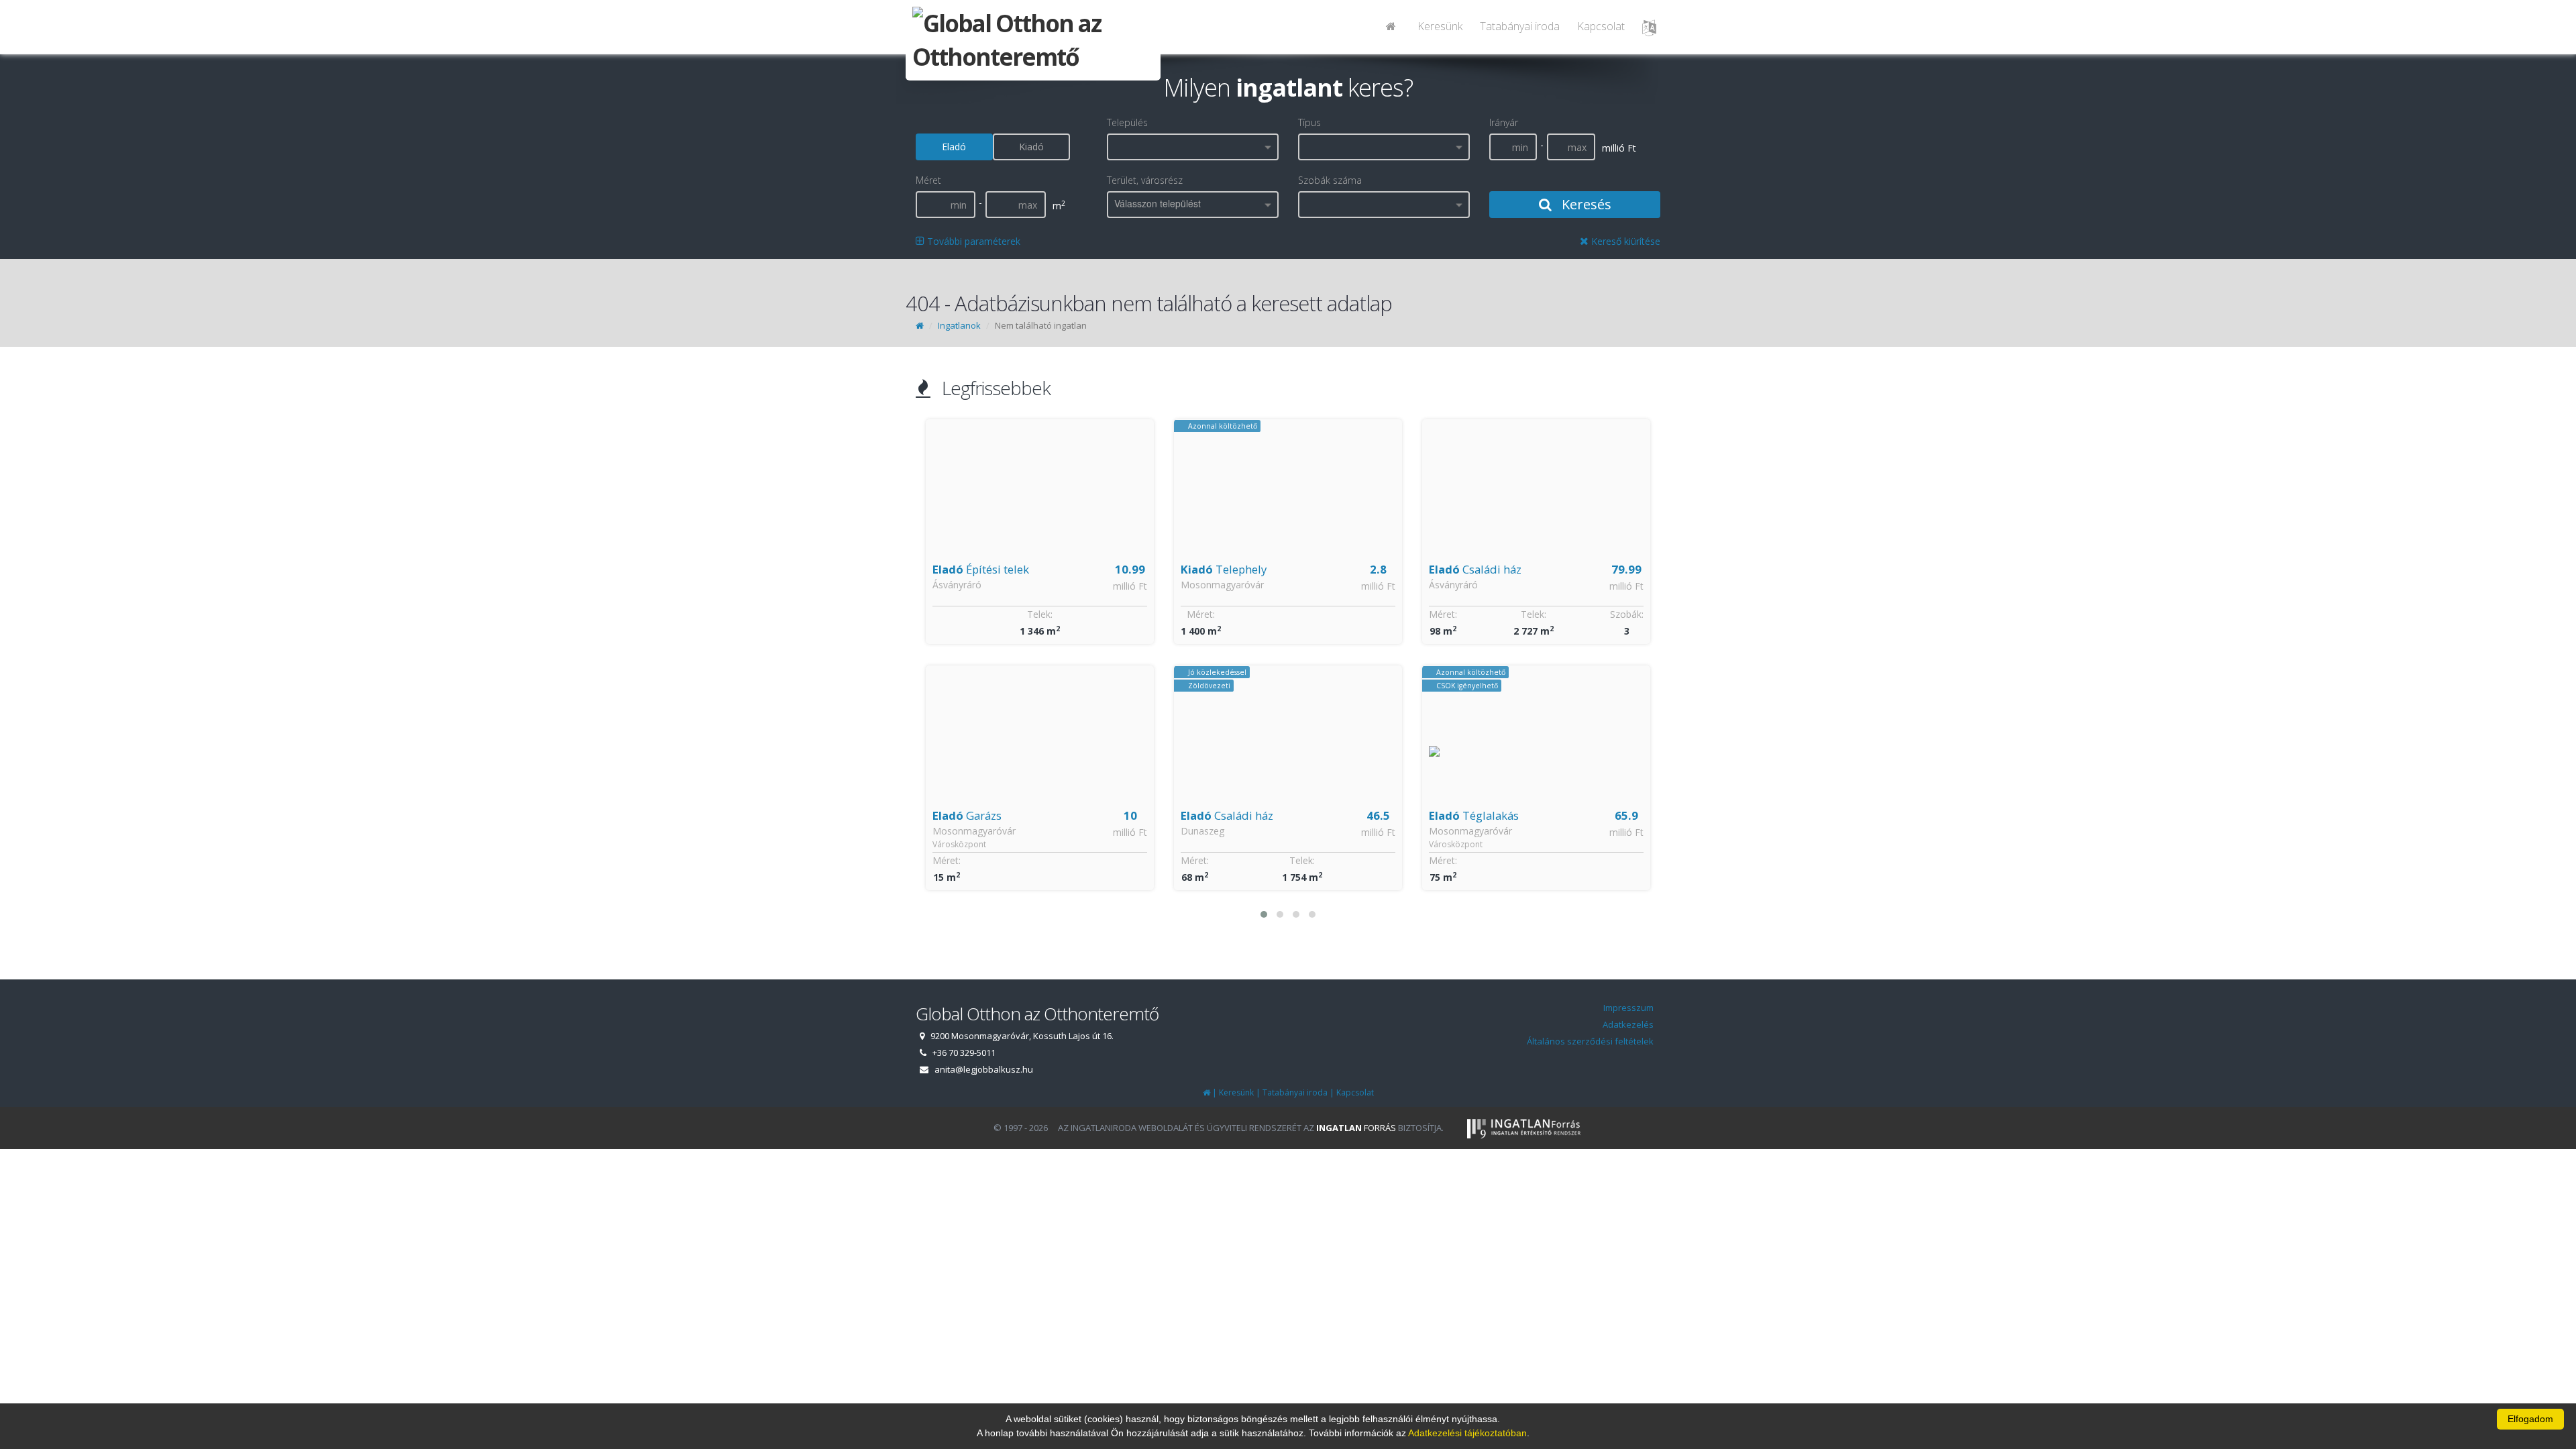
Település (1127, 122)
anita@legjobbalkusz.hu (984, 1069)
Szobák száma (1330, 180)
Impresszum (1628, 1008)
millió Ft (1130, 586)
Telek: (1040, 614)
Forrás (1356, 1128)
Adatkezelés (1628, 1024)
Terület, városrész (1145, 180)
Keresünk (1440, 26)
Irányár (1504, 122)
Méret (928, 180)
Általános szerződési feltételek (1590, 1041)
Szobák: (1627, 614)
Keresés (1585, 204)
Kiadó (1031, 147)
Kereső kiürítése (1624, 241)
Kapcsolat (1601, 26)
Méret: (947, 860)
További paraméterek (972, 241)
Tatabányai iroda (1520, 26)
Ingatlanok (959, 325)
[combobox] (1193, 147)
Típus (1309, 122)
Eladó (954, 147)
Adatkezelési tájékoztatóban (1467, 1433)
